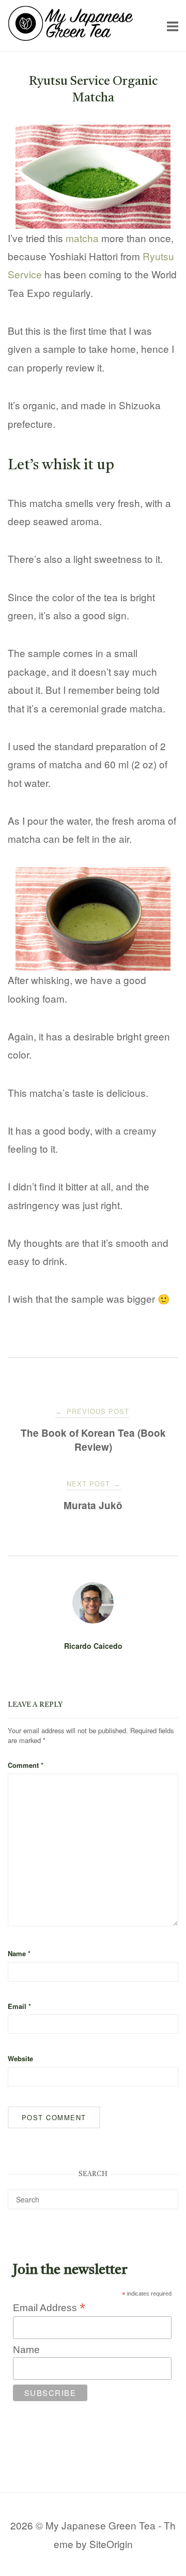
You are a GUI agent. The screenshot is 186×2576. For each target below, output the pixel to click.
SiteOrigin (111, 2544)
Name (19, 1953)
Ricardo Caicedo (93, 1646)
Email (19, 2006)
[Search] (167, 2195)
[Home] (71, 37)
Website (20, 2058)
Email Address (49, 2307)
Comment (26, 1765)
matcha (82, 238)
